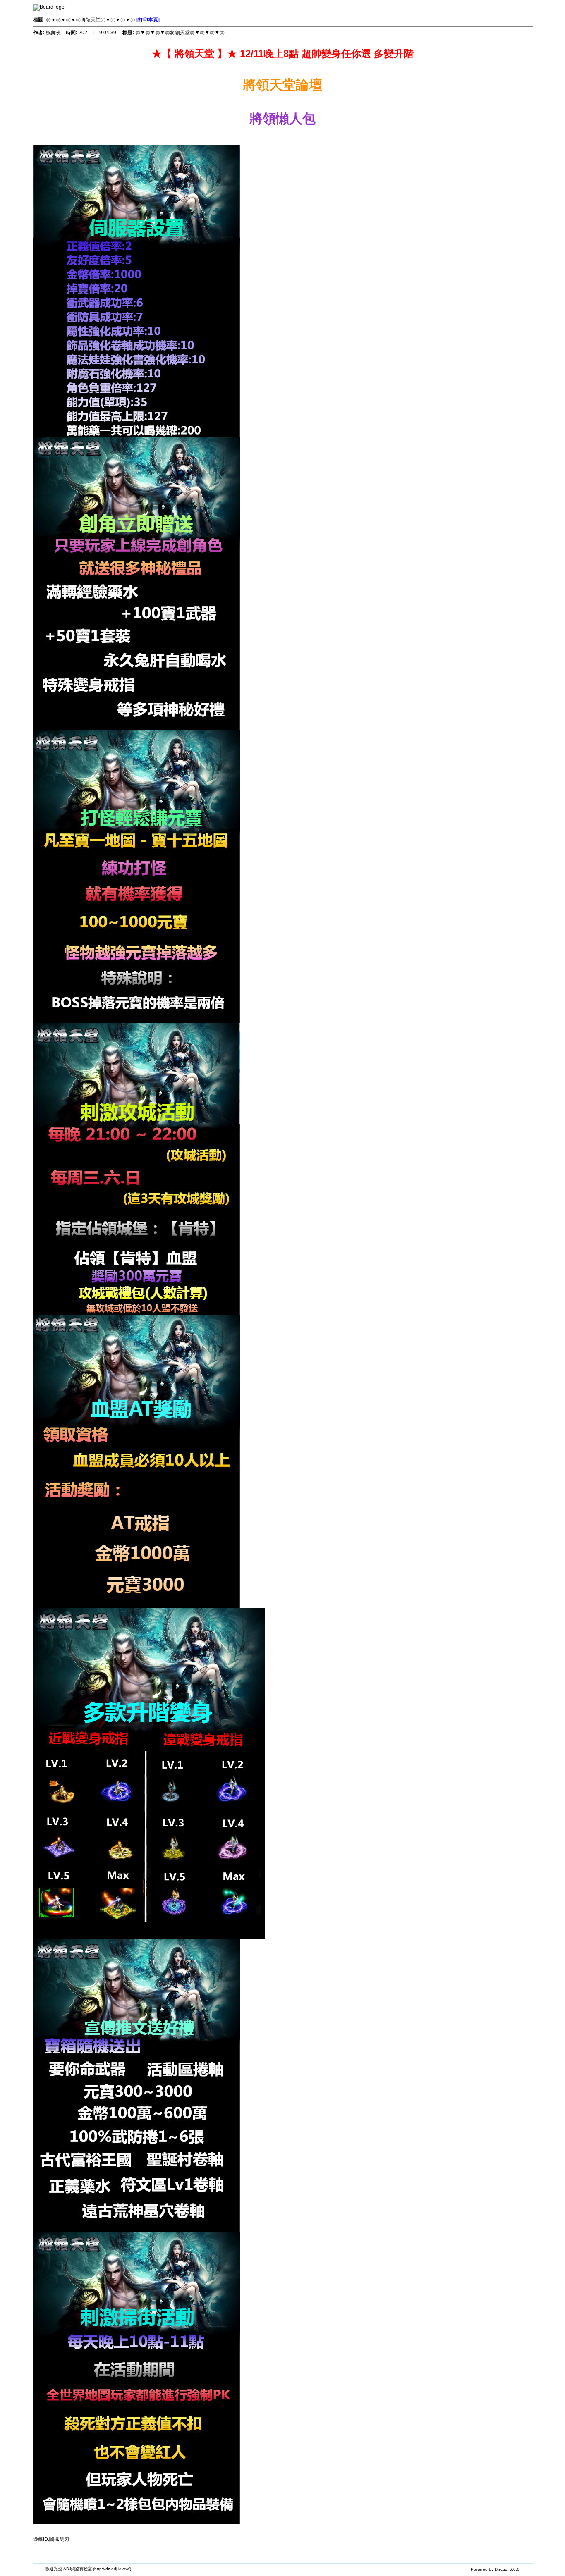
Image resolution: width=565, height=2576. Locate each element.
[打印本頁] (148, 20)
